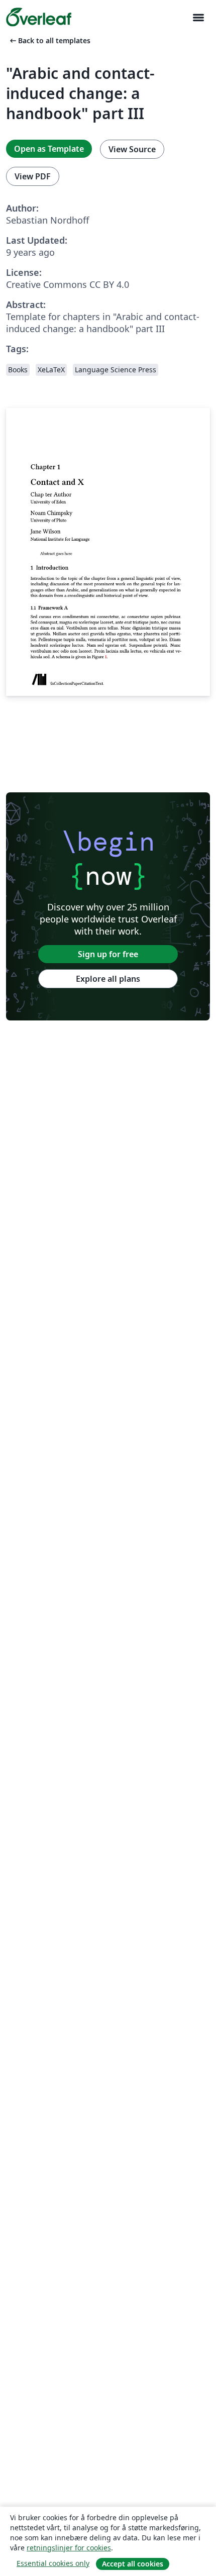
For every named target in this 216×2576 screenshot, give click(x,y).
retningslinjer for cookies (69, 2548)
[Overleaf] (39, 17)
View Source (132, 149)
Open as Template (49, 149)
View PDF (33, 176)
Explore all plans (108, 979)
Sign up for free (108, 954)
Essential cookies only (53, 2563)
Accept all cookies (133, 2564)
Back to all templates (49, 40)
